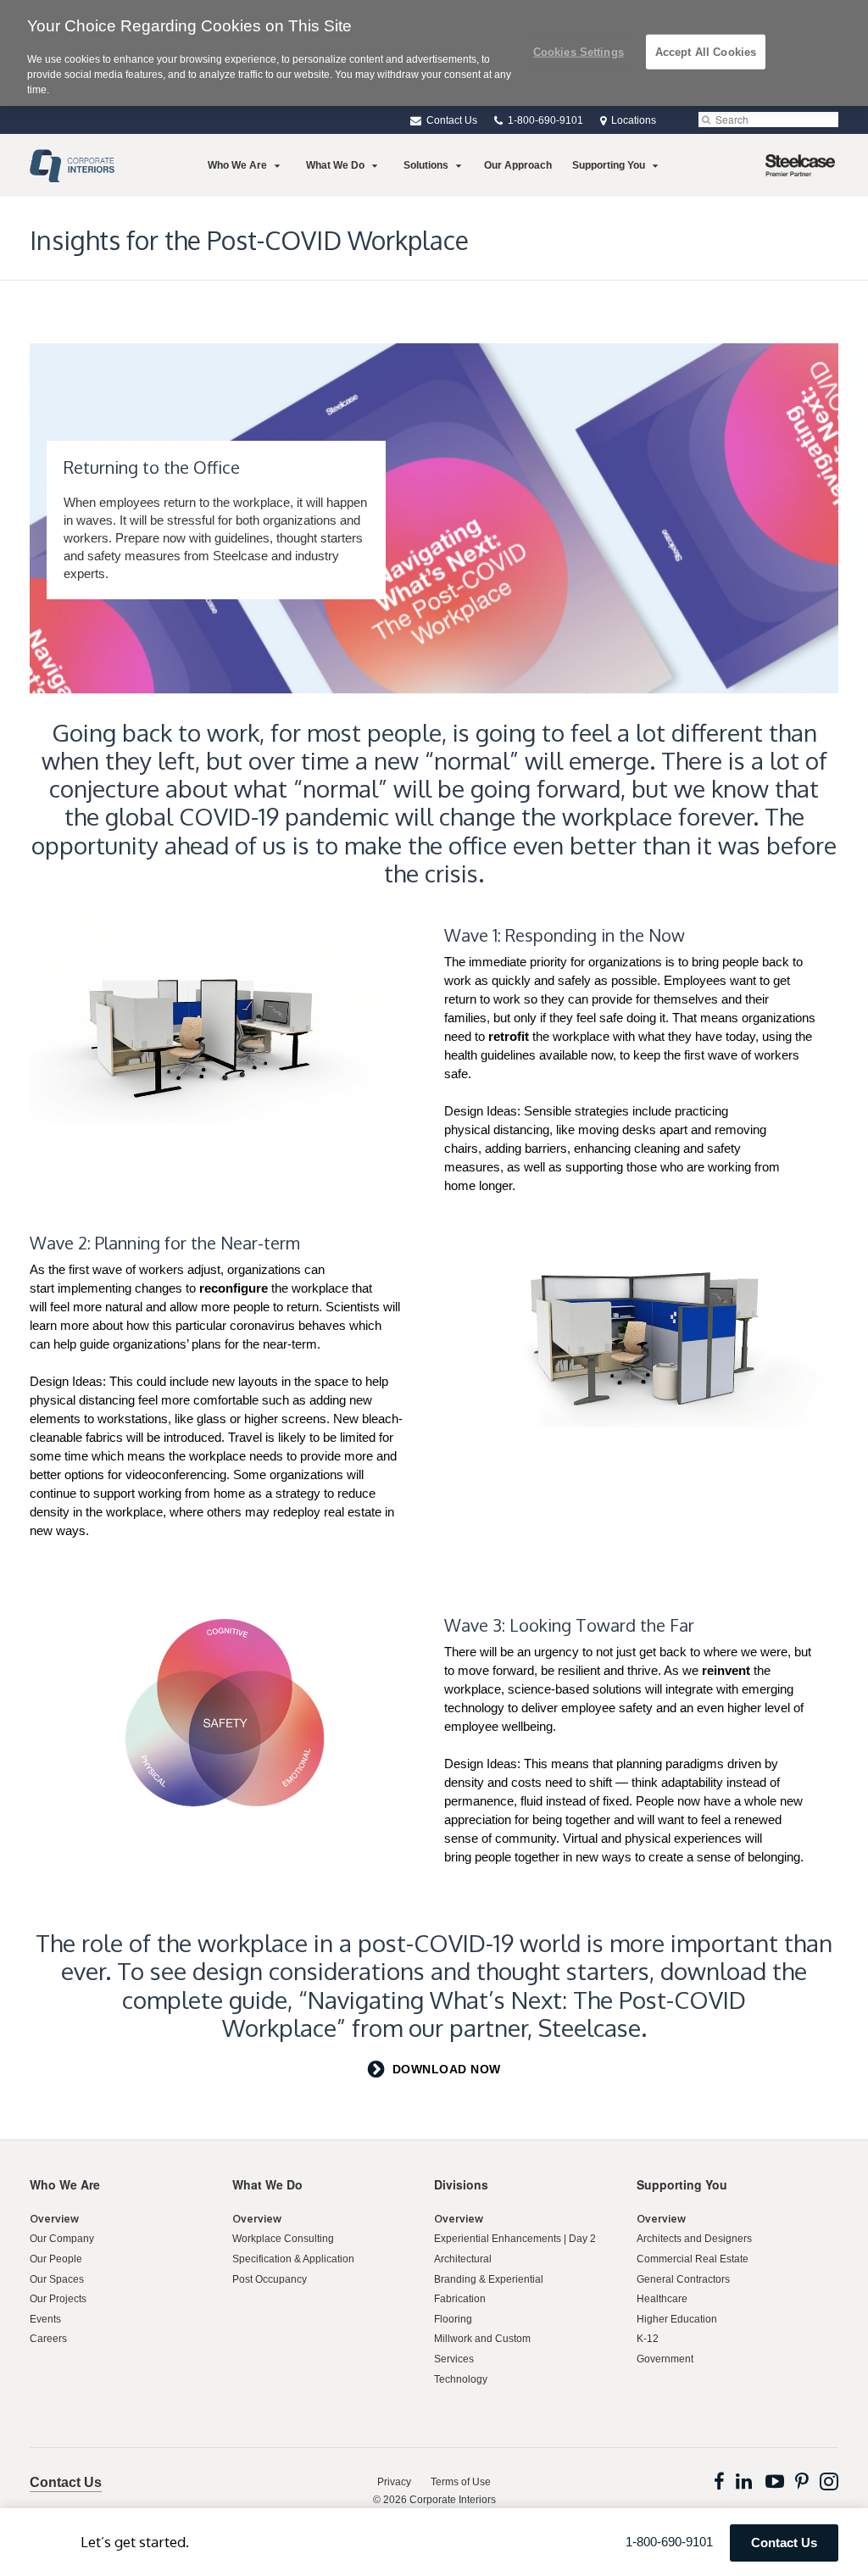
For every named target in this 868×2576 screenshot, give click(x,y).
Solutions (426, 165)
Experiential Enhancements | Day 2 (515, 2239)
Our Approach (518, 165)
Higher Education (677, 2319)
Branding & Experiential (489, 2279)
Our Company (62, 2239)
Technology (461, 2379)
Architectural (463, 2259)
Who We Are (237, 165)
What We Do (335, 165)
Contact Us (451, 120)
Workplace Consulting (283, 2239)
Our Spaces (57, 2279)
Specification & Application (293, 2259)
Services (454, 2359)
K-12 (648, 2339)
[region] (434, 53)
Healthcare (662, 2299)
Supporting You (609, 165)
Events (45, 2319)
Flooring (453, 2319)
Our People (56, 2259)
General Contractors (683, 2279)
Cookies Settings (579, 51)
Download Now (447, 2069)
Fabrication (460, 2299)
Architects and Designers (694, 2239)
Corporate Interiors (453, 2500)
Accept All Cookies (706, 51)
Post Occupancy (270, 2279)
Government (665, 2359)
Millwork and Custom (482, 2339)
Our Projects (58, 2299)
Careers (48, 2339)
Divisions (461, 2184)
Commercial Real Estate (693, 2259)
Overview (54, 2219)
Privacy (394, 2482)
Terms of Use (461, 2482)
